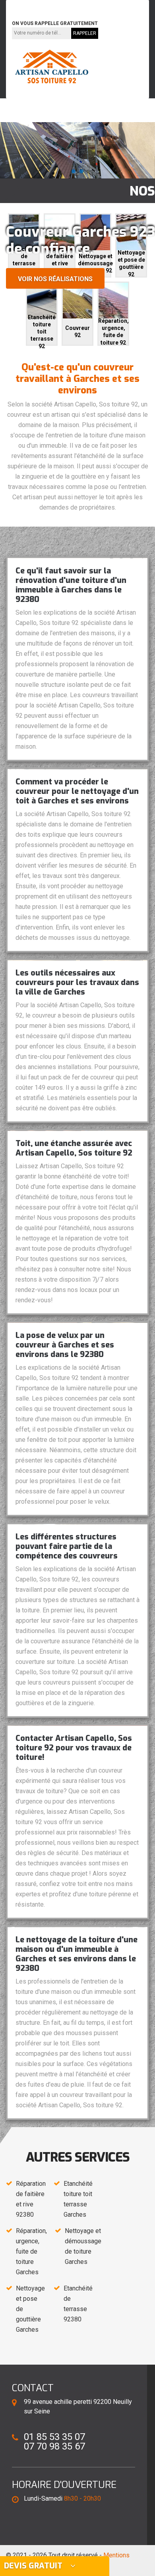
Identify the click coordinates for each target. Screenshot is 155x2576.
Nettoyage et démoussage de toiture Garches (83, 2246)
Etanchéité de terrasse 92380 (78, 2304)
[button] (74, 171)
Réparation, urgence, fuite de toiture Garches (31, 2251)
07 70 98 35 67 (94, 5)
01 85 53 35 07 (37, 5)
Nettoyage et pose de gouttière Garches (30, 2309)
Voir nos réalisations (55, 279)
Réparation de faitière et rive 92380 (31, 2199)
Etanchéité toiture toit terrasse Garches (78, 2199)
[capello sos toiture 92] (52, 67)
